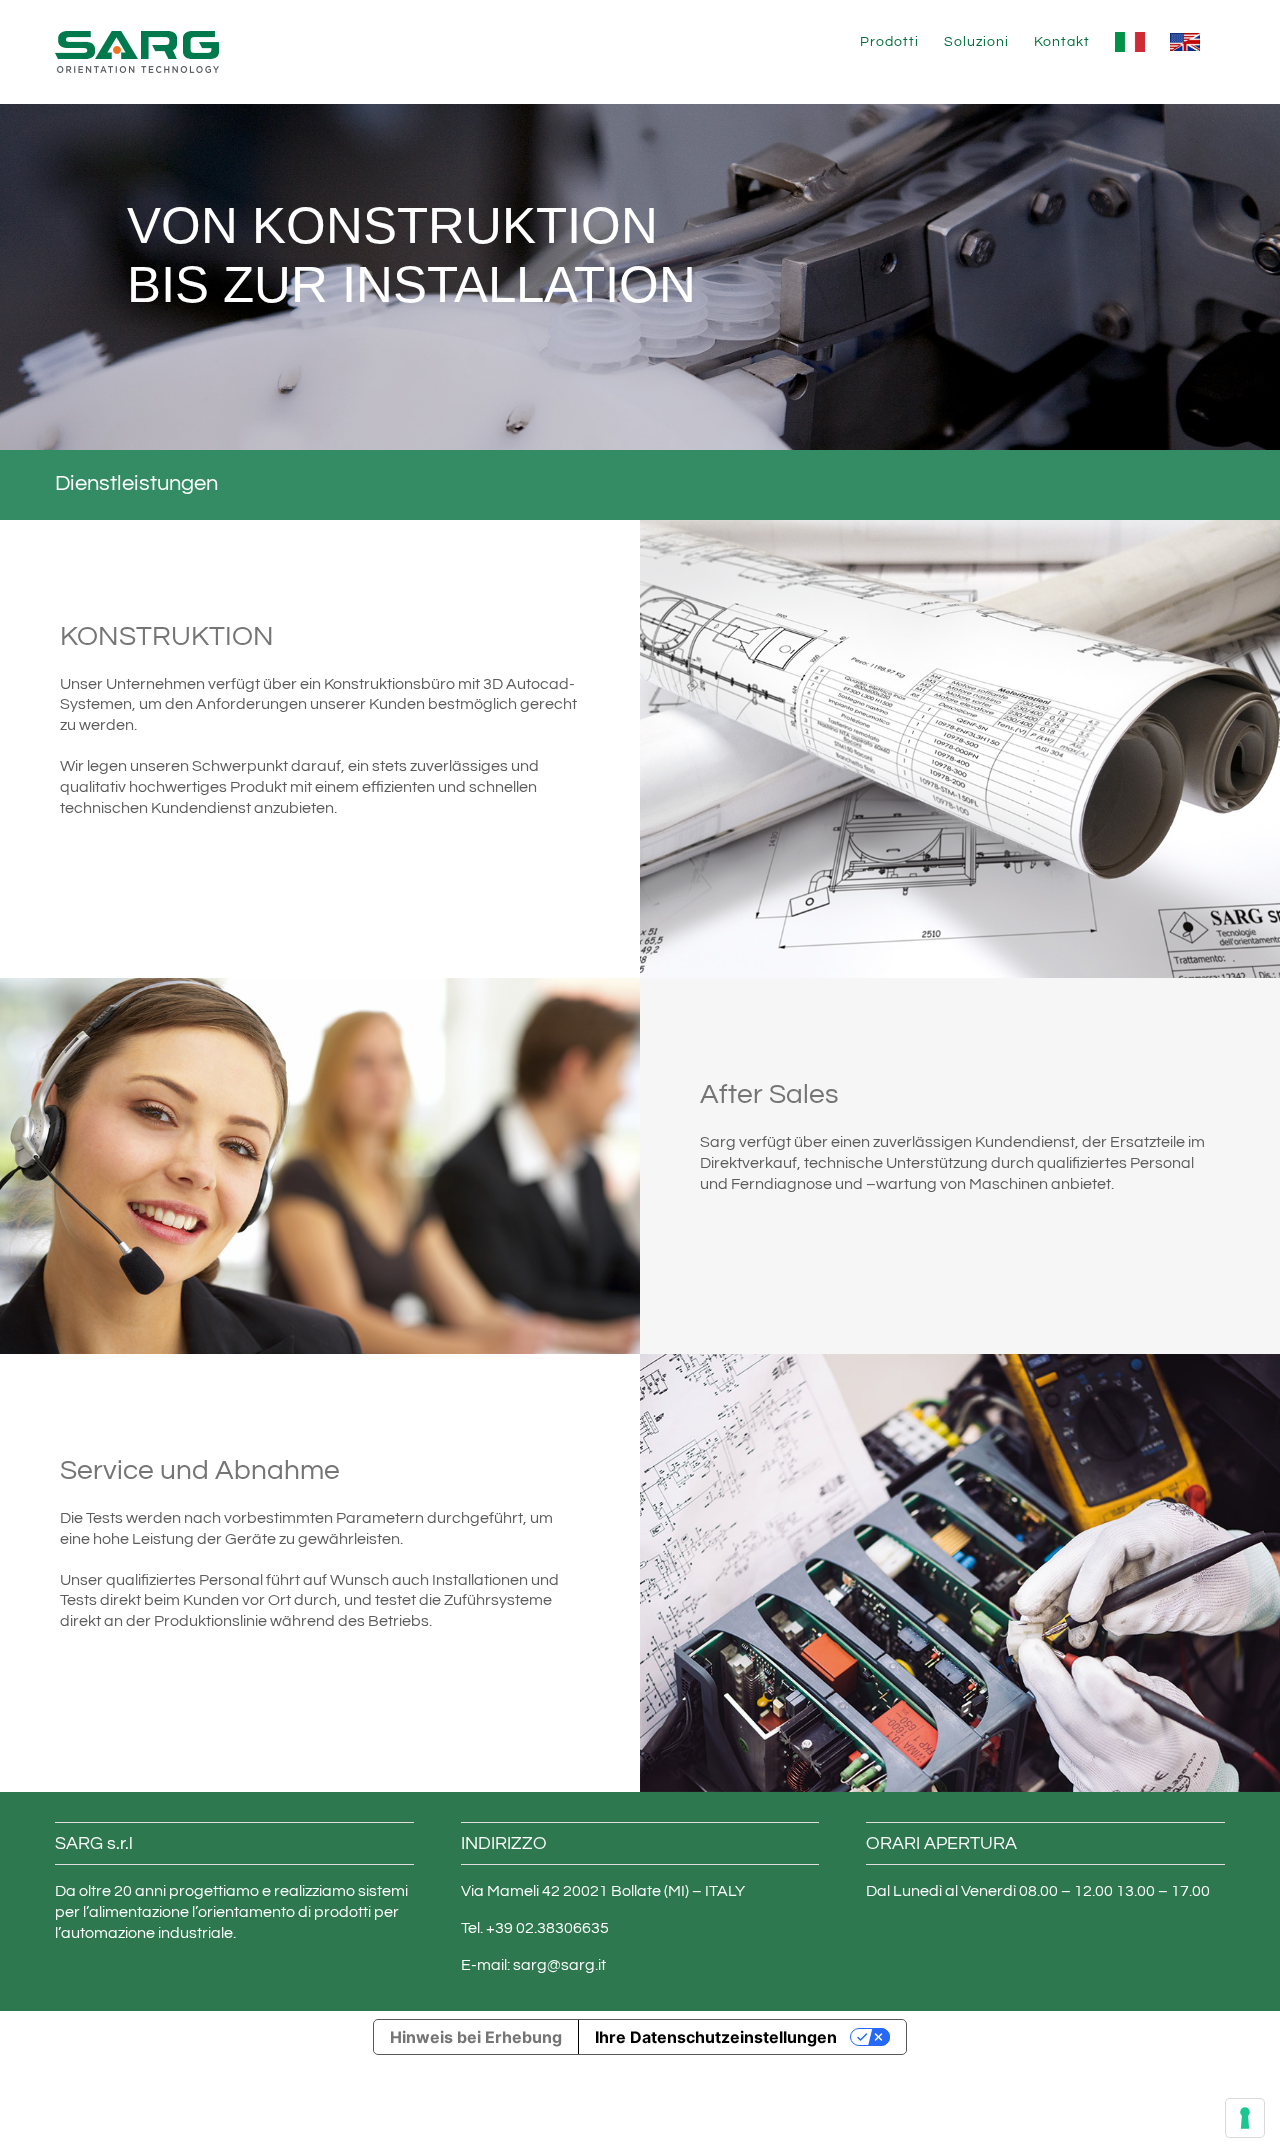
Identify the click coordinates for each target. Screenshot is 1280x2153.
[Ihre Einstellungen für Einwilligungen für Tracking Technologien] (1245, 2118)
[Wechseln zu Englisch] (1185, 42)
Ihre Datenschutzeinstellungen (716, 2037)
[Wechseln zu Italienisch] (1130, 42)
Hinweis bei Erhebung (476, 2037)
